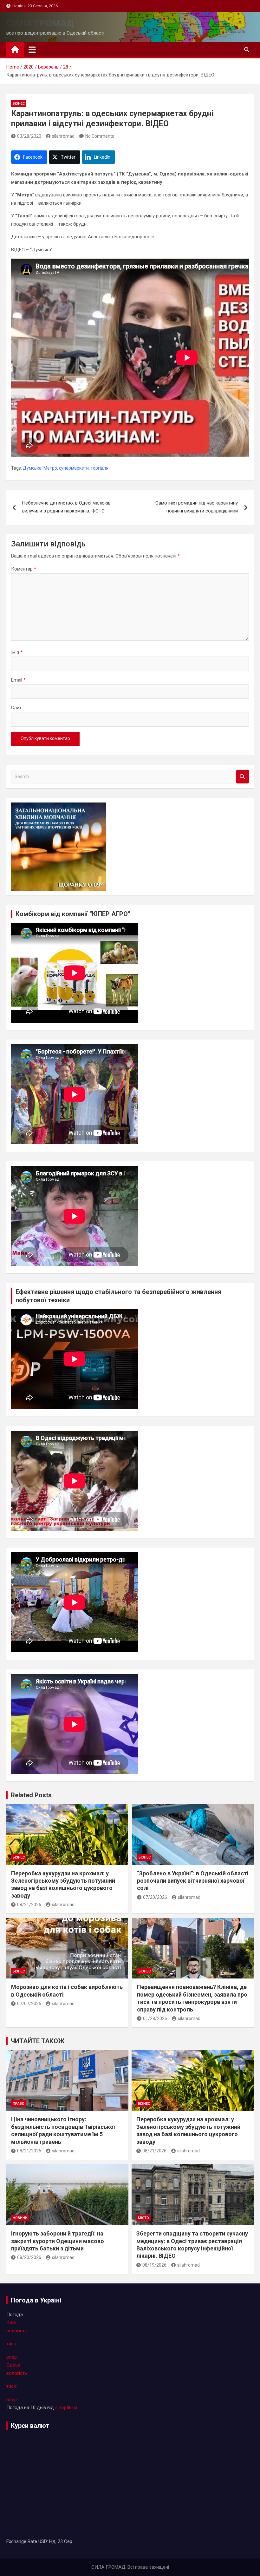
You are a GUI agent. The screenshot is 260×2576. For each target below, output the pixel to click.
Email (18, 680)
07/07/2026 (29, 2004)
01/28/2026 (155, 2018)
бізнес (19, 104)
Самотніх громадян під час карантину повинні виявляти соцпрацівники (197, 507)
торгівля (100, 468)
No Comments (100, 136)
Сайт (16, 708)
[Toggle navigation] (32, 50)
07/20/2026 (155, 1897)
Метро (50, 468)
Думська (32, 468)
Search (243, 777)
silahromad (63, 136)
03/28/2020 (29, 136)
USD (43, 2541)
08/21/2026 (29, 1905)
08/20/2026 (29, 2257)
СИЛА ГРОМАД (40, 23)
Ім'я (17, 652)
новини (20, 2218)
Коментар (24, 569)
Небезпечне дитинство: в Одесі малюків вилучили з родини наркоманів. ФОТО (66, 507)
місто (143, 2218)
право (19, 2104)
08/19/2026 (154, 2265)
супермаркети (74, 468)
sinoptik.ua (66, 2408)
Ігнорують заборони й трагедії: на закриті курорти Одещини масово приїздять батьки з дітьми (58, 2241)
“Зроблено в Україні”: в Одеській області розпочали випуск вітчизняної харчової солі (193, 1881)
